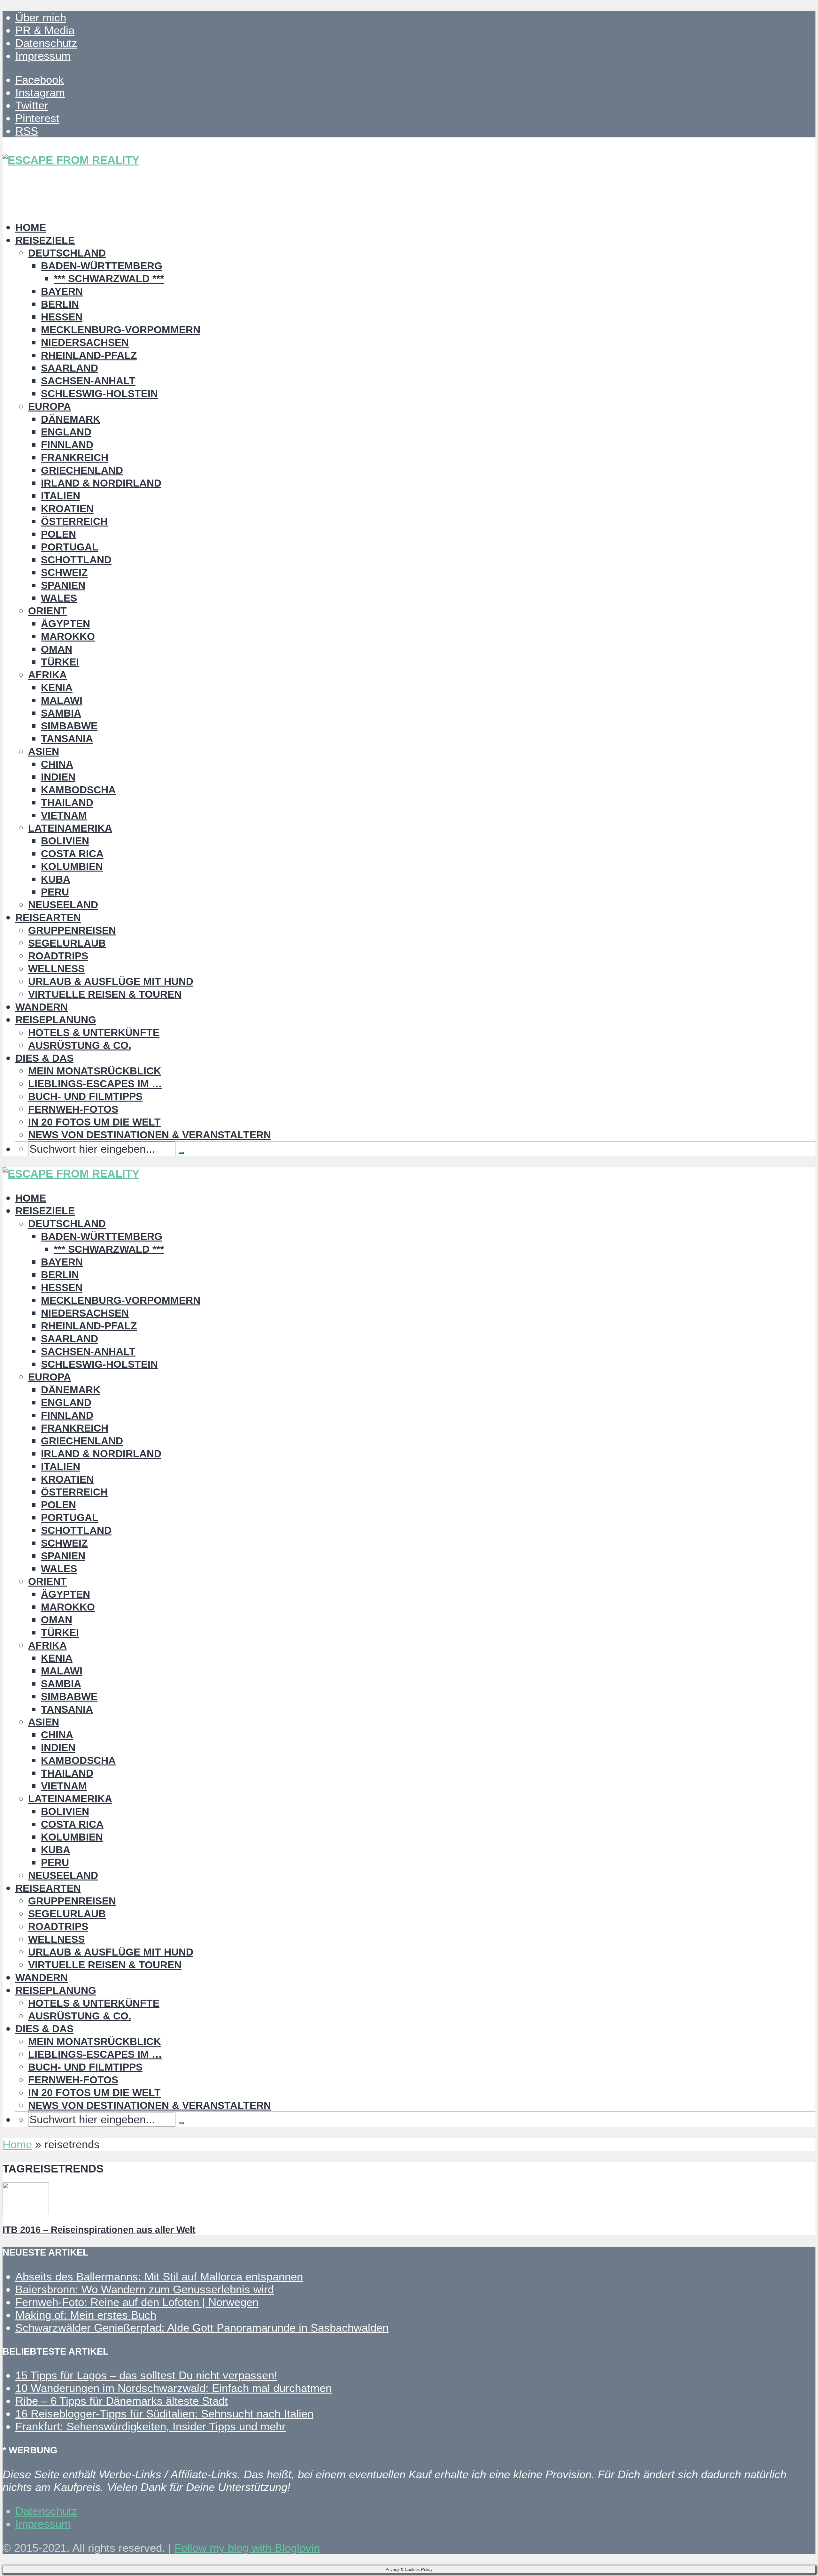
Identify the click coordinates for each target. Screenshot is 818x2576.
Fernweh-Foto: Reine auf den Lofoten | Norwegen (137, 2302)
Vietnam (64, 815)
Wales (59, 598)
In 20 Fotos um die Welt (94, 1122)
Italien (61, 496)
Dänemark (71, 419)
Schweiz (64, 573)
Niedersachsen (85, 342)
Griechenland (82, 470)
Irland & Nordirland (101, 483)
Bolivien (65, 841)
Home (31, 227)
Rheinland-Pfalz (89, 355)
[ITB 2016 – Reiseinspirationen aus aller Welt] (26, 2210)
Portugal (70, 547)
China (57, 764)
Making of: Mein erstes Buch (86, 2315)
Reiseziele (45, 240)
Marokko (68, 636)
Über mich (41, 17)
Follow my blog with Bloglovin (247, 2548)
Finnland (67, 445)
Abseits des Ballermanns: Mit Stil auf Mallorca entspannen (159, 2276)
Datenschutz (46, 43)
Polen (58, 534)
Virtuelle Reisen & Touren (105, 994)
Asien (44, 751)
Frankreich (75, 458)
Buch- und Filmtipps (85, 1096)
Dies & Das (44, 1058)
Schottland (76, 560)
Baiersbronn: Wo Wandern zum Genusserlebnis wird (145, 2289)
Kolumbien (72, 866)
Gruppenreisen (72, 930)
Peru (55, 892)
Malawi (62, 700)
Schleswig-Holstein (99, 394)
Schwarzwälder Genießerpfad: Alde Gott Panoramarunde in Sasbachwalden (202, 2328)
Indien (58, 777)
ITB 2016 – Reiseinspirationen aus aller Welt (99, 2230)
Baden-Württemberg (102, 266)
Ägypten (66, 624)
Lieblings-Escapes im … (95, 1084)
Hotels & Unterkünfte (94, 1033)
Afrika (47, 675)
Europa (50, 406)
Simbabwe (69, 726)
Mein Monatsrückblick (95, 1071)
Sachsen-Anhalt (88, 381)
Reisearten (48, 918)
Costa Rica (72, 854)
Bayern (62, 291)
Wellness (56, 969)
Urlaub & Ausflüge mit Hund (111, 981)
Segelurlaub (67, 943)
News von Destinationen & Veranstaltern (150, 1135)
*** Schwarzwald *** (109, 279)
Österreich (74, 521)
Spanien (63, 585)
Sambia (61, 713)
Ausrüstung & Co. (80, 1045)
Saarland (69, 368)
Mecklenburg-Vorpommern (121, 330)
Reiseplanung (56, 1020)
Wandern (42, 1007)
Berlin (60, 304)
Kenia (57, 688)
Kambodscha (78, 790)
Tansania (67, 739)
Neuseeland (63, 905)
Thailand (67, 803)
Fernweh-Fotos (73, 1109)
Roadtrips (58, 956)
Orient (47, 611)
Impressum (43, 56)
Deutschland (67, 253)
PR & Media (45, 30)
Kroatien (67, 509)
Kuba (56, 879)
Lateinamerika (70, 828)
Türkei (60, 662)
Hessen (62, 317)
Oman (57, 649)
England (66, 432)
